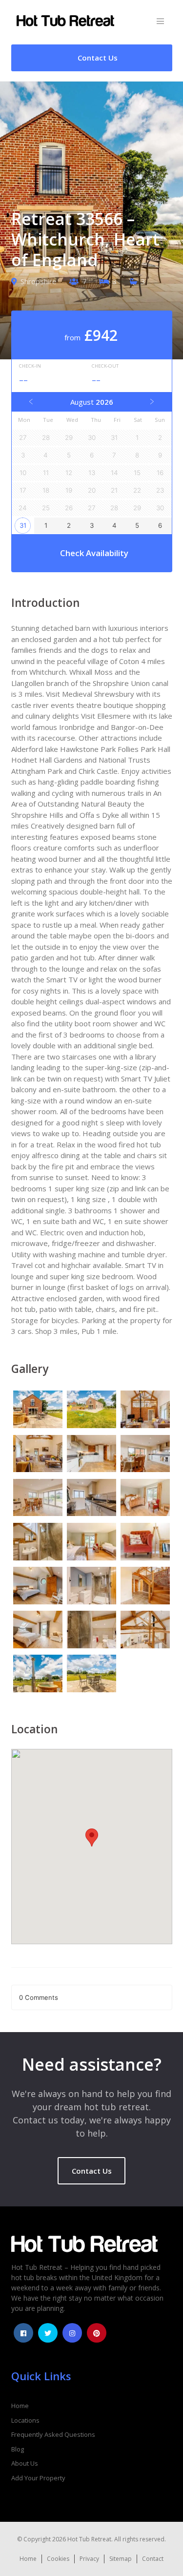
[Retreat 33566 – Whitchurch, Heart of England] (38, 1411)
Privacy (89, 2559)
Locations (25, 2420)
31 (23, 525)
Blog (18, 2449)
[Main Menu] (160, 22)
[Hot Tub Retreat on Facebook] (23, 2333)
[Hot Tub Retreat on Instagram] (72, 2333)
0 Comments (39, 1997)
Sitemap (121, 2559)
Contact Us (92, 2171)
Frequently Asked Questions (53, 2434)
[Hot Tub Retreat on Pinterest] (97, 2333)
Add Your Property (38, 2478)
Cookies (58, 2559)
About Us (25, 2463)
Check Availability (94, 553)
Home (20, 2406)
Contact (153, 2559)
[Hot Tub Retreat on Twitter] (48, 2333)
